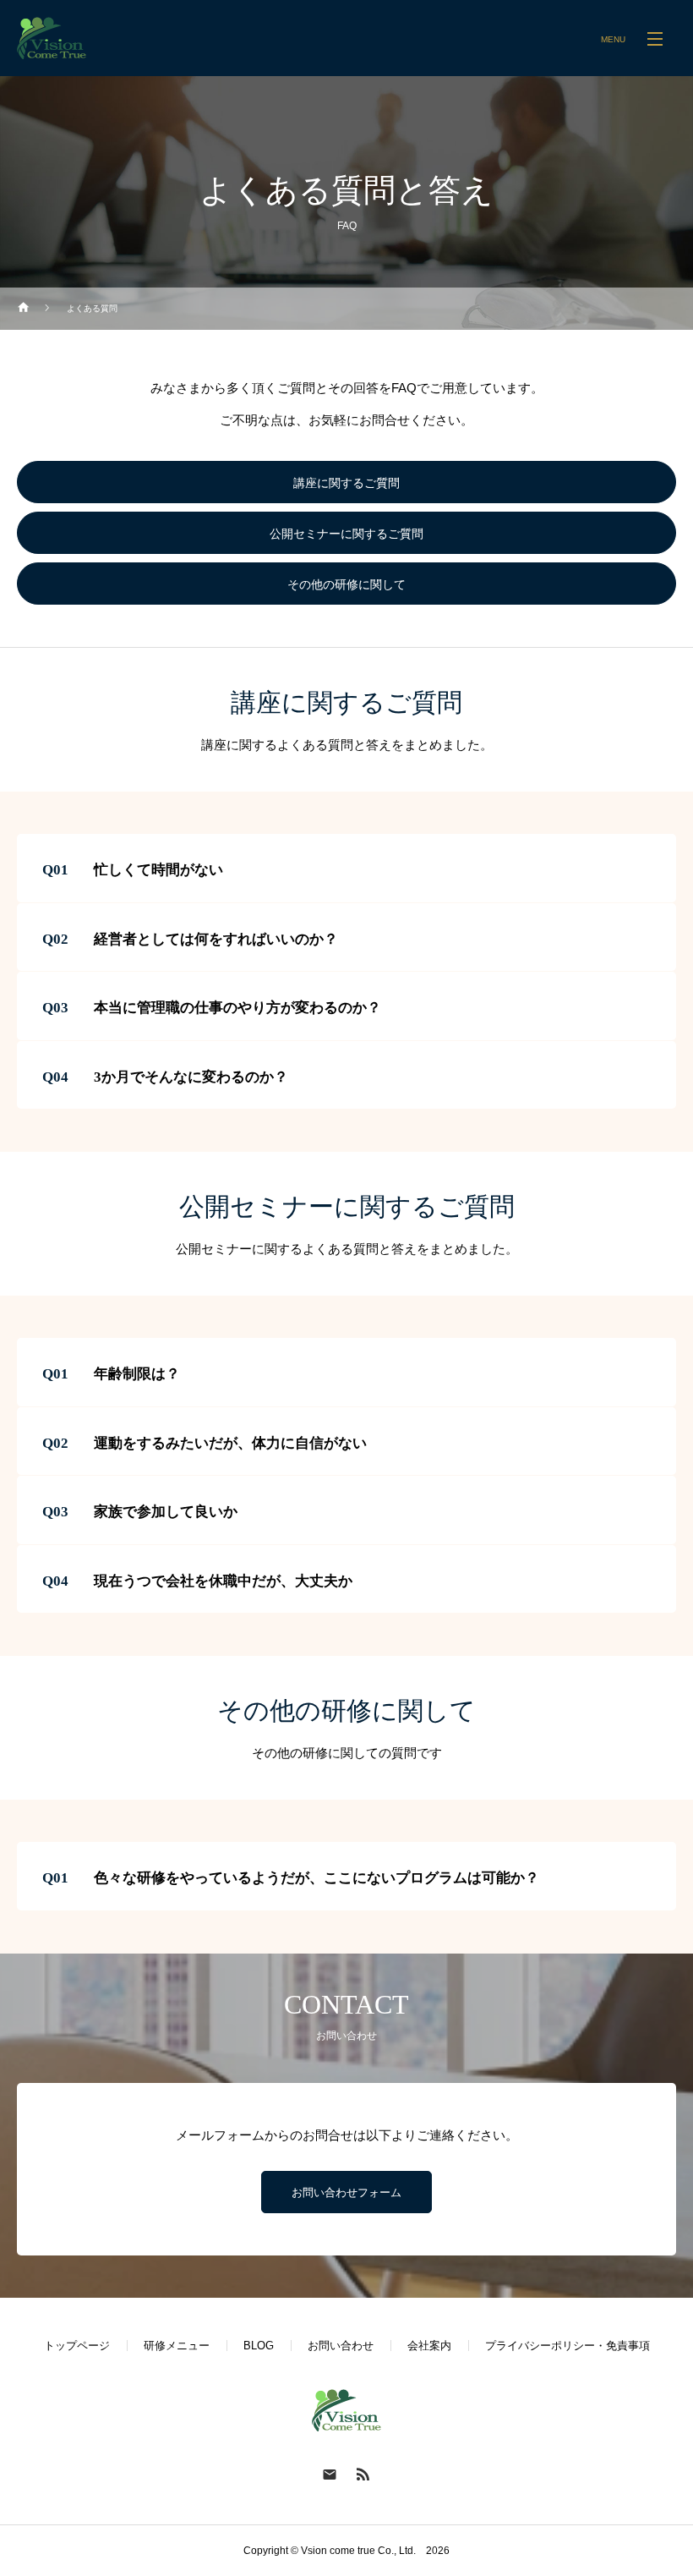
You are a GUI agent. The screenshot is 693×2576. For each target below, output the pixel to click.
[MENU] (655, 38)
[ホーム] (24, 309)
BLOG (259, 2346)
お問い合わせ (341, 2346)
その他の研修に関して (346, 584)
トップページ (77, 2346)
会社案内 (429, 2346)
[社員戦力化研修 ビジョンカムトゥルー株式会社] (52, 38)
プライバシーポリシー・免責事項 (567, 2346)
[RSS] (363, 2474)
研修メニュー (177, 2346)
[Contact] (330, 2474)
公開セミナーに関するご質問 (346, 534)
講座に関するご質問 (346, 483)
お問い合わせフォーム (346, 2192)
